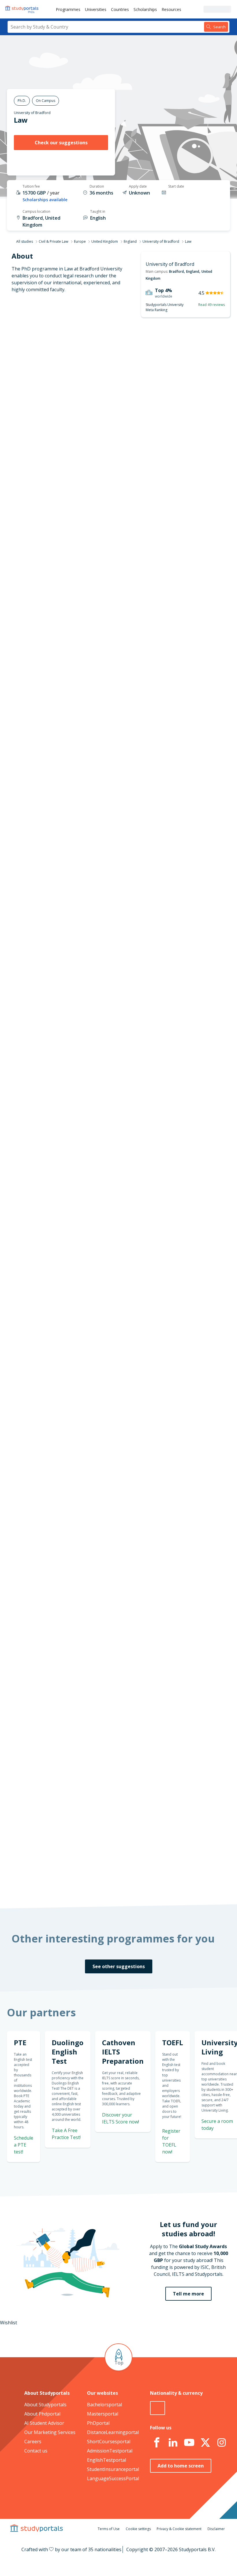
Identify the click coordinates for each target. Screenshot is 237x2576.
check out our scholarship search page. (128, 1881)
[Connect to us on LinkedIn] (173, 2443)
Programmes (68, 9)
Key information (51, 348)
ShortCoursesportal (109, 2441)
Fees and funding (50, 404)
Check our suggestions (61, 143)
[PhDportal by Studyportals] (23, 9)
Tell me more (188, 2294)
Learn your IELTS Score (192, 1036)
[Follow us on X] (205, 2443)
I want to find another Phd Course (157, 757)
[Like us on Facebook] (157, 2443)
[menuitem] (68, 9)
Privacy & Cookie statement (179, 2529)
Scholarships (145, 9)
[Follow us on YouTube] (189, 2443)
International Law (103, 1186)
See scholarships (110, 1762)
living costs (107, 1679)
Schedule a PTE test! (24, 2145)
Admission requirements (42, 390)
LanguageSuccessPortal (113, 2478)
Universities (96, 9)
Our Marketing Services (50, 2432)
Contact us (36, 2451)
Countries (120, 9)
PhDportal (98, 2423)
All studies (25, 241)
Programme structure (45, 376)
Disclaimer (216, 2529)
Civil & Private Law (53, 241)
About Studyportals (45, 2405)
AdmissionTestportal (110, 2451)
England (130, 241)
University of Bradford (32, 113)
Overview (59, 362)
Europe (80, 241)
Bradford (176, 271)
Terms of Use (109, 2529)
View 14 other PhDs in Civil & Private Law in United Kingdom (148, 1214)
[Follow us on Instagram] (222, 2443)
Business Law (98, 1200)
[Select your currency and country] (158, 2408)
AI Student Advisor (44, 2423)
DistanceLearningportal (113, 2432)
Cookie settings (138, 2529)
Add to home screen (181, 2466)
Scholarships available (45, 200)
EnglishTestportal (107, 2460)
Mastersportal (103, 2414)
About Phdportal (42, 2414)
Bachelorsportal (104, 2405)
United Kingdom (105, 241)
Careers (33, 2441)
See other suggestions (119, 1966)
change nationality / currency (117, 1556)
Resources (171, 9)
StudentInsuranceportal (113, 2469)
